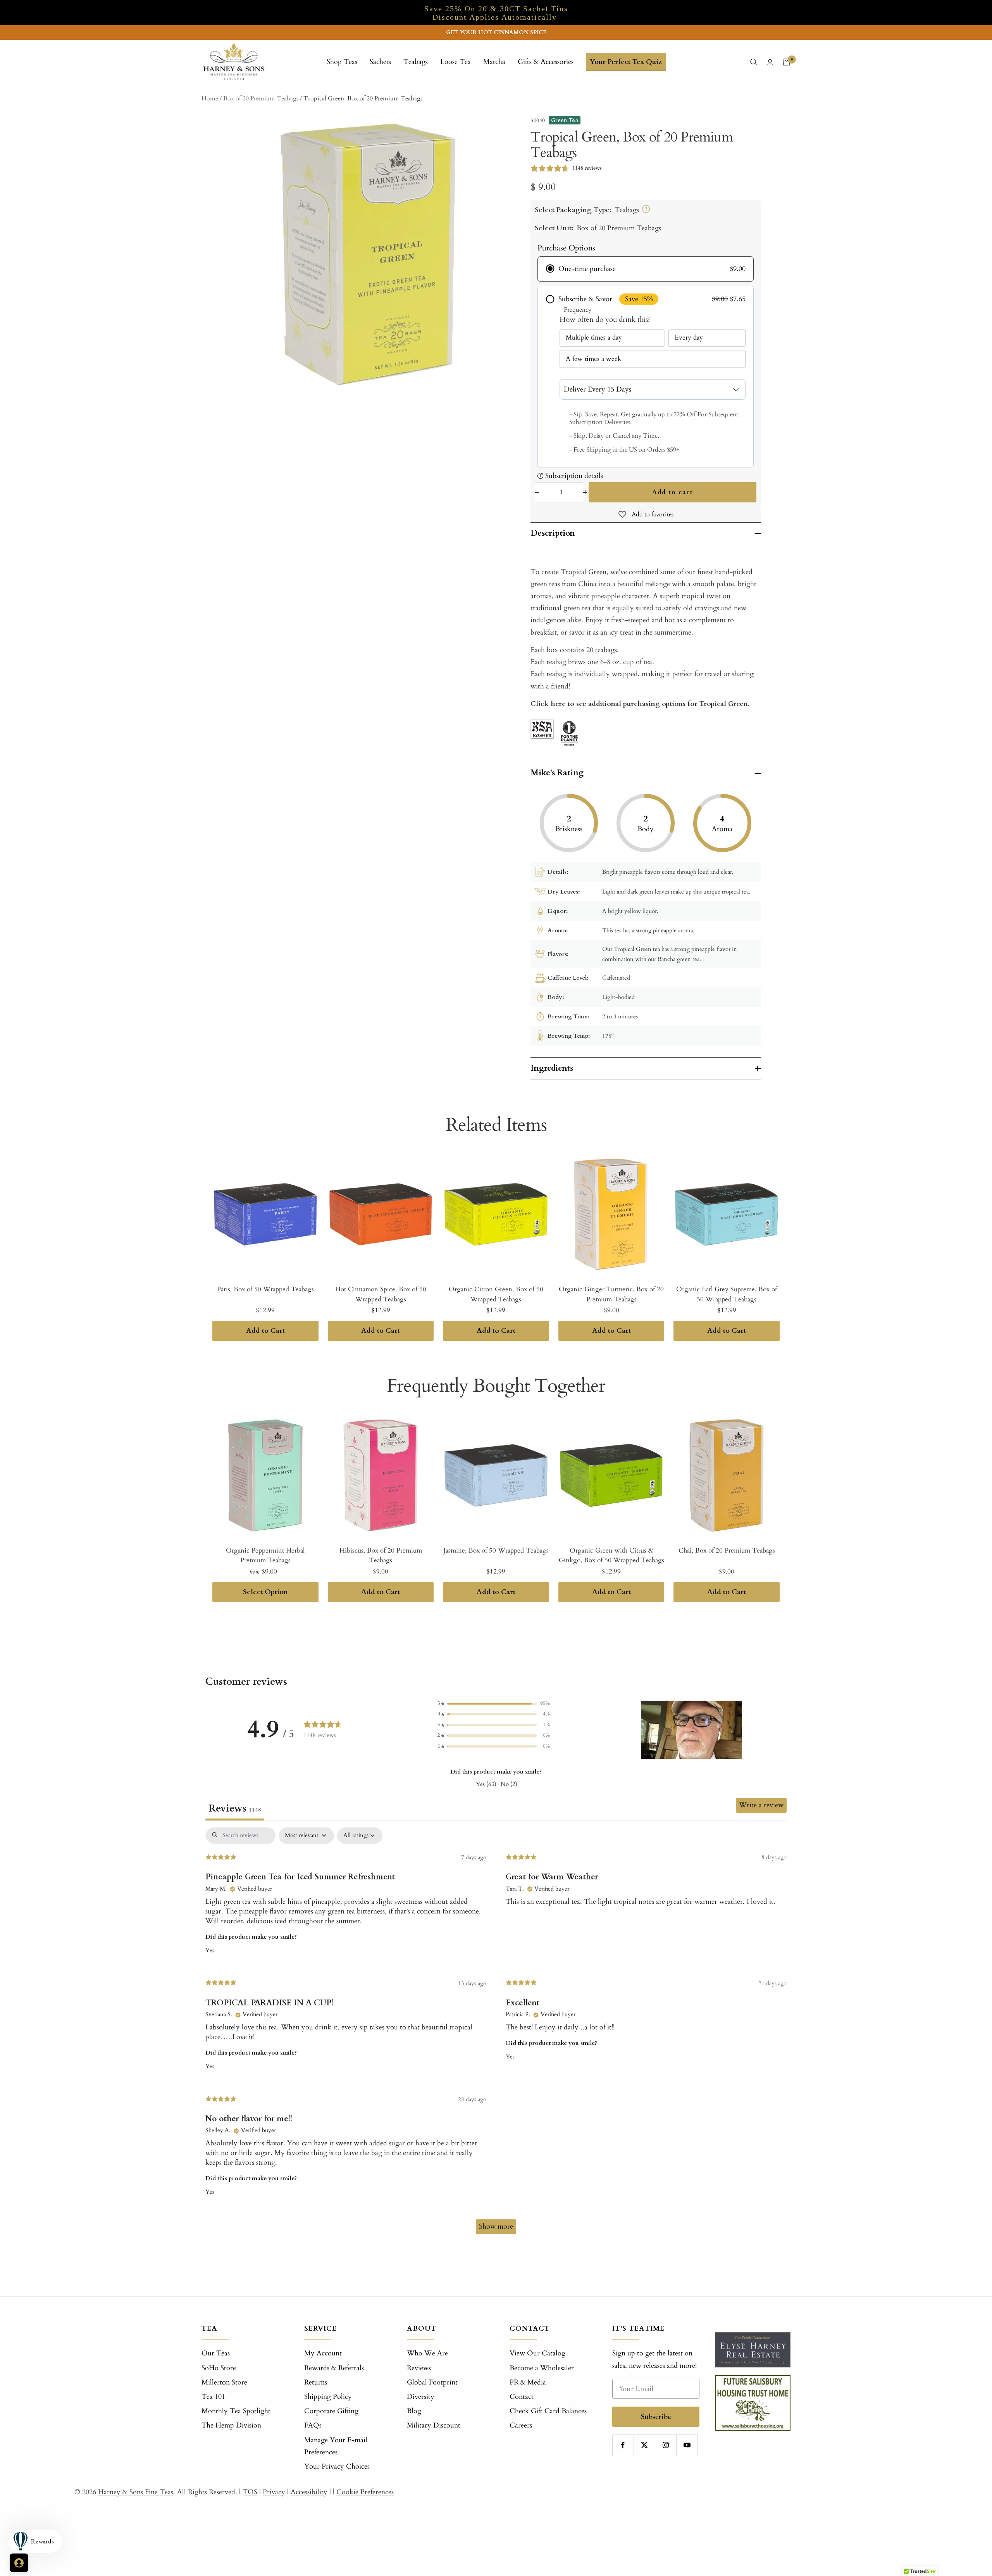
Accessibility (309, 2492)
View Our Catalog (537, 2353)
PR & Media (528, 2382)
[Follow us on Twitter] (644, 2445)
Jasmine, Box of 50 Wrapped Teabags (496, 1550)
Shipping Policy (328, 2397)
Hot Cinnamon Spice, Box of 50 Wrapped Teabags (381, 1294)
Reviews (419, 2368)
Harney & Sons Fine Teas (136, 2492)
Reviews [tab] (235, 1808)
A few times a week (593, 359)
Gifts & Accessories (546, 62)
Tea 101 (213, 2397)
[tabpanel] (496, 2034)
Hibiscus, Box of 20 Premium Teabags (381, 1555)
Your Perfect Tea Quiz (626, 62)
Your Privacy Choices (337, 2466)
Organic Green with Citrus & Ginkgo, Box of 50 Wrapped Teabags (611, 1555)
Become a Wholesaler (542, 2368)
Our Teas (216, 2353)
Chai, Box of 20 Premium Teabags (727, 1550)
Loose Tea (456, 62)
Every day (689, 337)
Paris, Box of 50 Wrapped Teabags (265, 1289)
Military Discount (434, 2425)
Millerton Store (224, 2382)
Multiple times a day (594, 337)
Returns (316, 2382)
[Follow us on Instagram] (666, 2445)
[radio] (646, 269)
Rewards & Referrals (334, 2368)
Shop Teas (342, 62)
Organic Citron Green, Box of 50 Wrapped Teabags (496, 1294)
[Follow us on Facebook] (623, 2445)
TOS (250, 2492)
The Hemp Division (231, 2425)
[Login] (770, 62)
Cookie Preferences (365, 2492)
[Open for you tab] (19, 2563)
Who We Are (427, 2353)
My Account (323, 2353)
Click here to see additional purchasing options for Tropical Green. (640, 704)
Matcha (494, 62)
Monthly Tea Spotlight (236, 2411)
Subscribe (656, 2416)
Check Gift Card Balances (548, 2411)
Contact (522, 2397)
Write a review (761, 1805)
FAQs (313, 2425)
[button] (494, 1704)
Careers (521, 2425)
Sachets (380, 62)
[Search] (754, 62)
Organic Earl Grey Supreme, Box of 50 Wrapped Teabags (727, 1294)
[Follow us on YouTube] (687, 2445)
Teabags (416, 62)
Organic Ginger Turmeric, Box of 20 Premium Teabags (611, 1294)
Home (210, 98)
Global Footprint (432, 2382)
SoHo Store (219, 2368)
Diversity (421, 2397)
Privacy (274, 2492)
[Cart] (787, 62)
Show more (496, 2227)
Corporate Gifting (331, 2411)
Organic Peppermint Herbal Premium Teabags (265, 1555)
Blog (414, 2411)
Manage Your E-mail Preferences (336, 2446)
